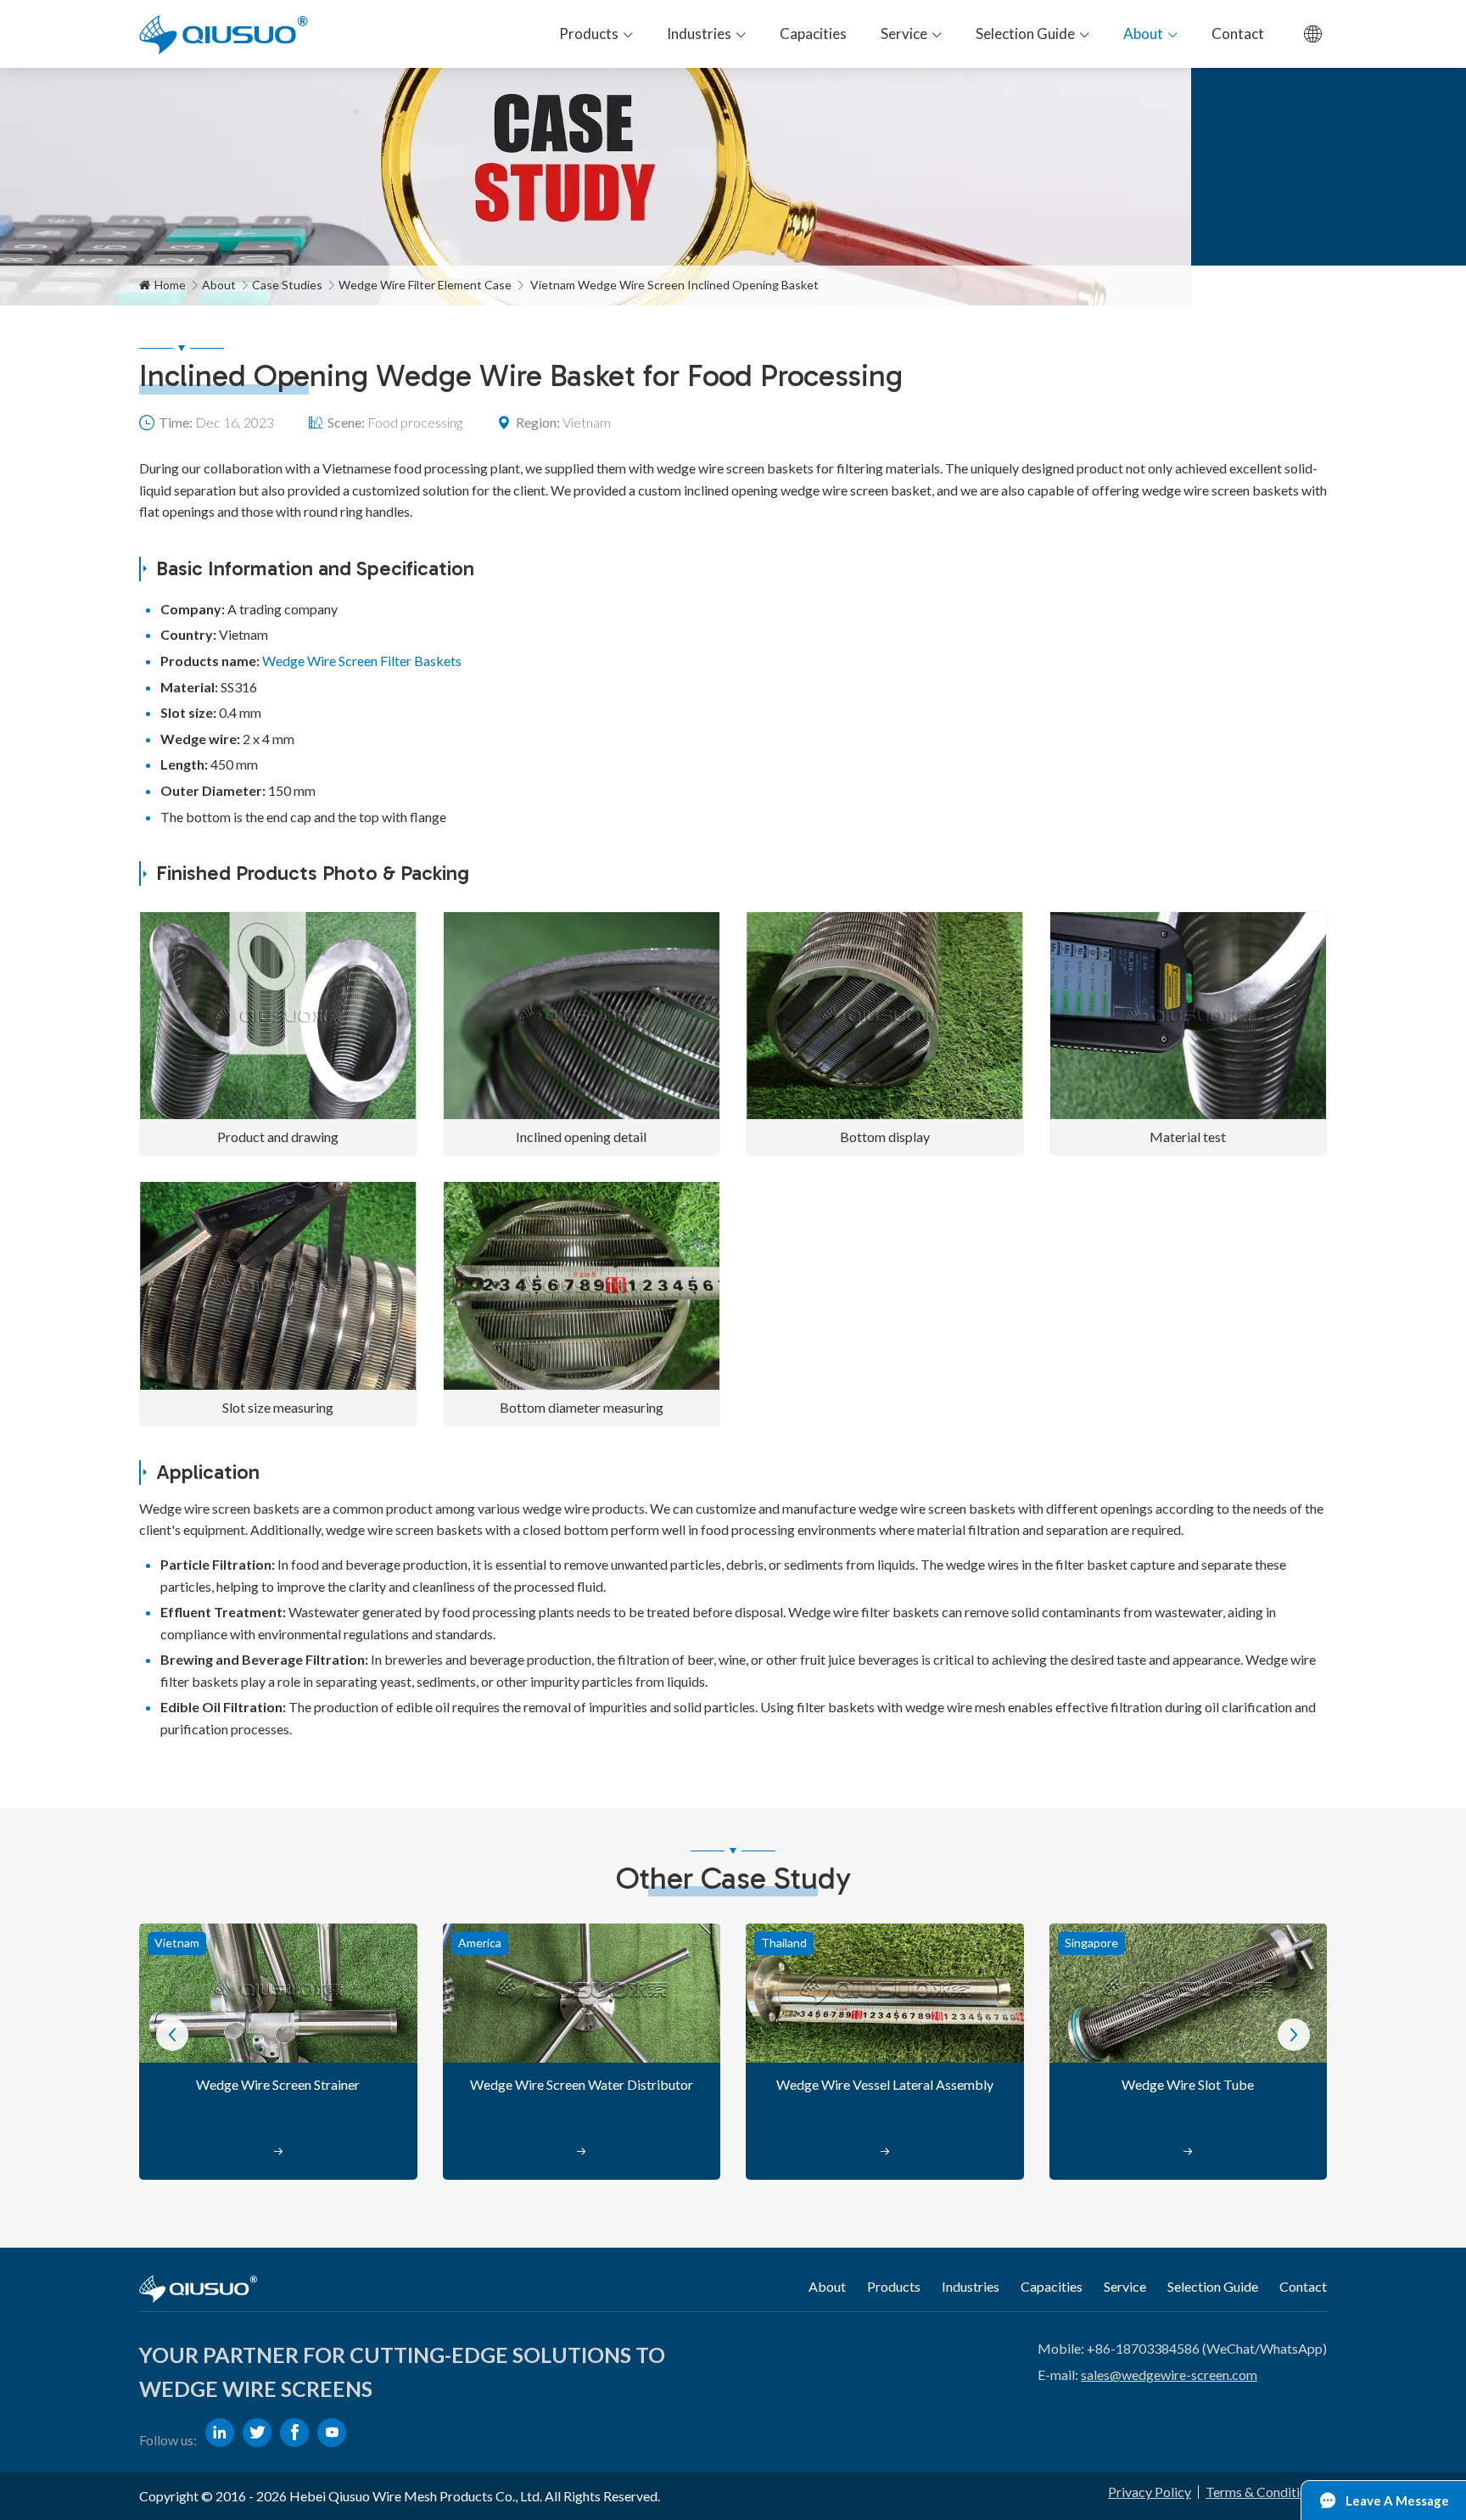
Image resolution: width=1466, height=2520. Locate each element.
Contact (1303, 2286)
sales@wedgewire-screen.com (1169, 2374)
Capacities (1052, 2286)
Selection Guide (1213, 2286)
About (219, 285)
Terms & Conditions (1263, 2492)
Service (1125, 2286)
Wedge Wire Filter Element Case (425, 285)
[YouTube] (332, 2433)
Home (170, 285)
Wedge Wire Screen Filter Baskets (362, 661)
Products (894, 2286)
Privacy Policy (1150, 2492)
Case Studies (287, 285)
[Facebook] (294, 2433)
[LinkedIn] (220, 2433)
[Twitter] (257, 2433)
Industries (971, 2286)
